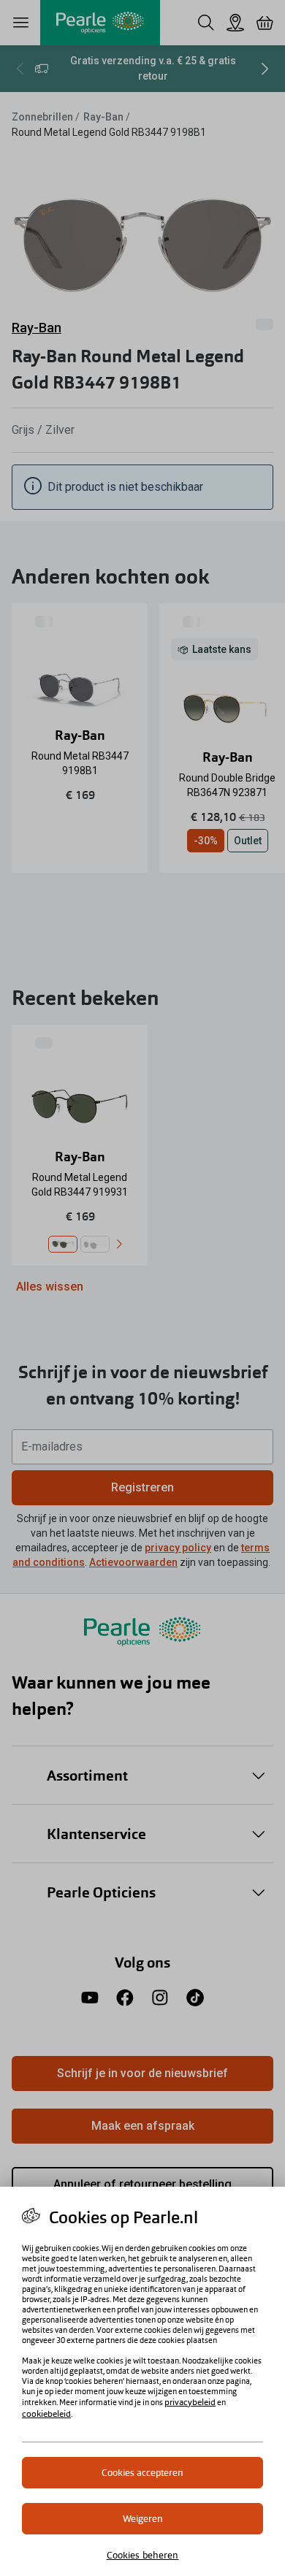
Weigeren (143, 2519)
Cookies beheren (143, 2555)
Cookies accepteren (142, 2473)
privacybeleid (190, 2402)
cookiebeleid (46, 2414)
